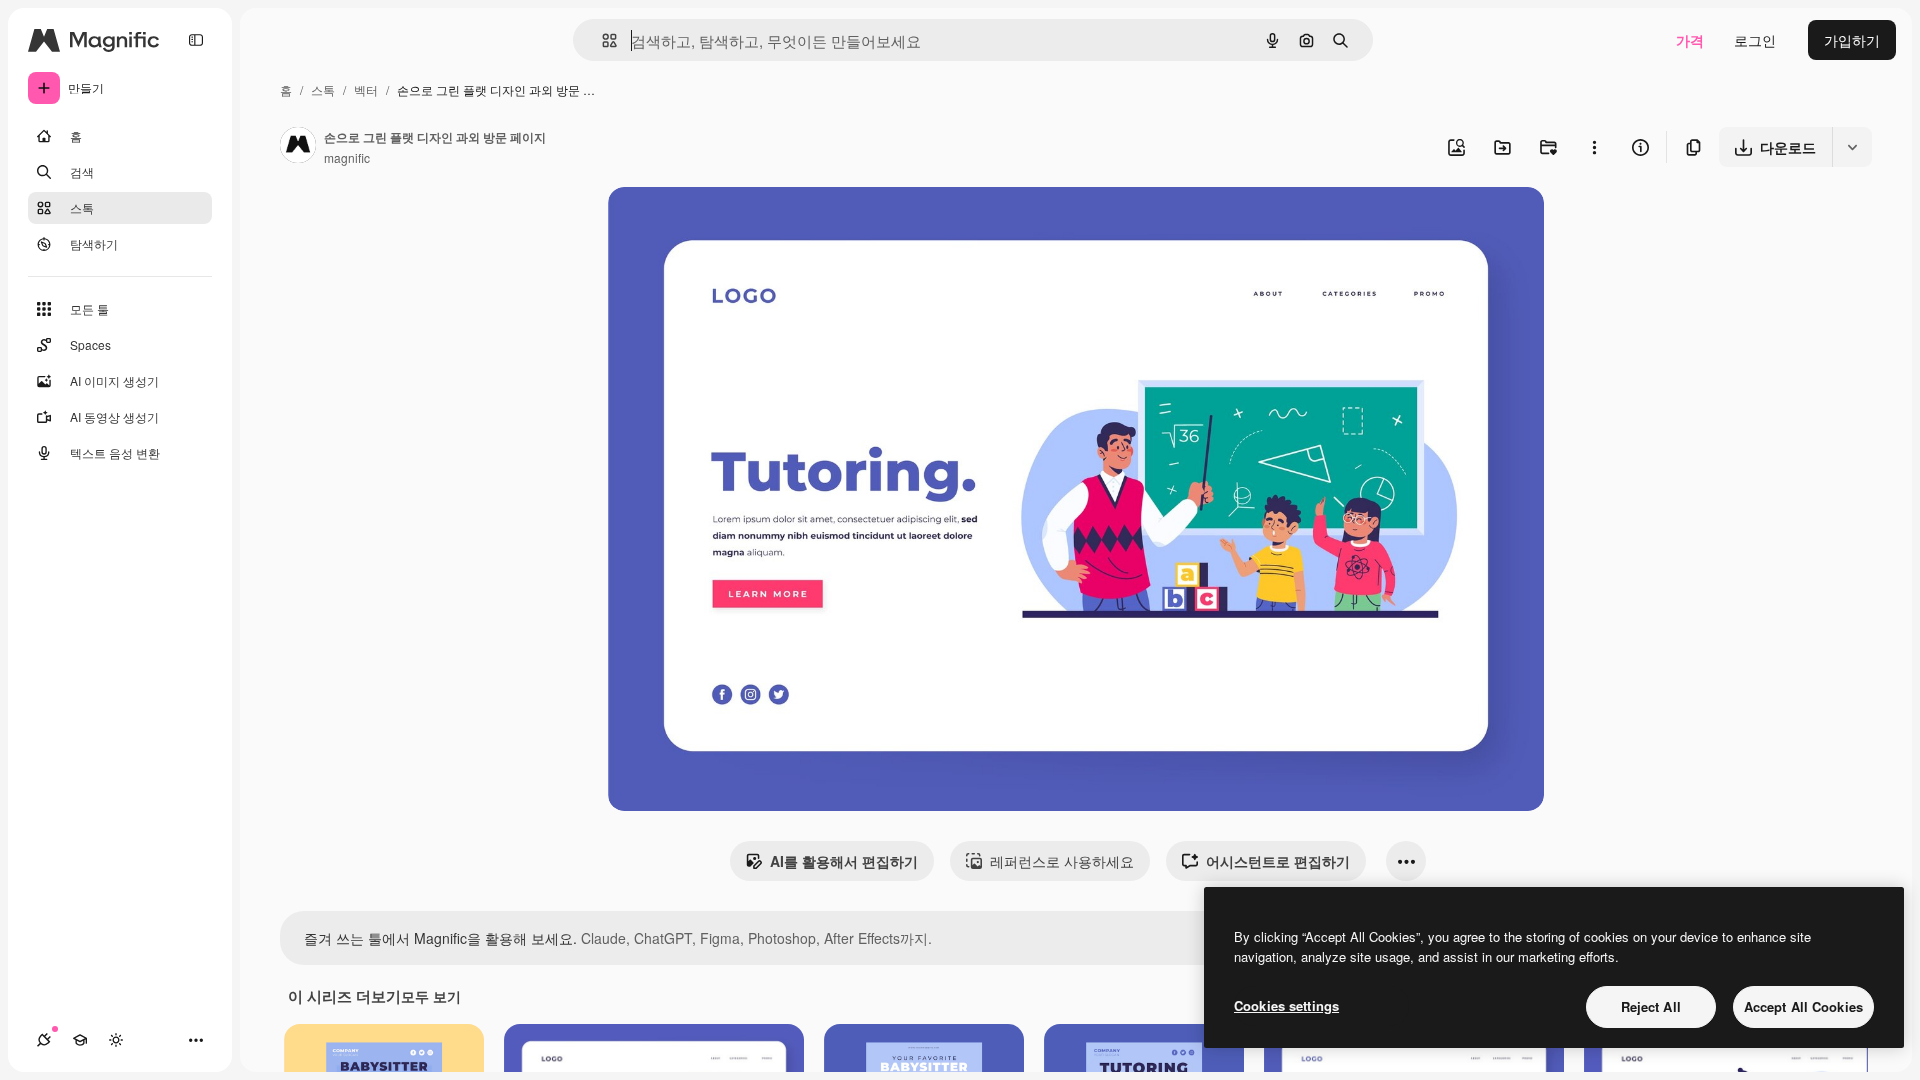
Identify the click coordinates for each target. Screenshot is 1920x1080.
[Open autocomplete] (601, 40)
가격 (1690, 40)
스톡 (323, 89)
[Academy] (80, 1040)
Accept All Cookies (1803, 1006)
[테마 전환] (116, 1040)
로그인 (1755, 40)
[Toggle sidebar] (196, 40)
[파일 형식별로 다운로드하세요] (1852, 147)
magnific (347, 157)
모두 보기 (431, 996)
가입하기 (1852, 40)
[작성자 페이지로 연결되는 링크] (298, 147)
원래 (723, 225)
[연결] (44, 1040)
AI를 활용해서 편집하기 (844, 861)
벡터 (366, 89)
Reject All (1651, 1006)
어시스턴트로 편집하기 (1278, 861)
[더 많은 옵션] (1594, 147)
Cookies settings (1286, 1005)
